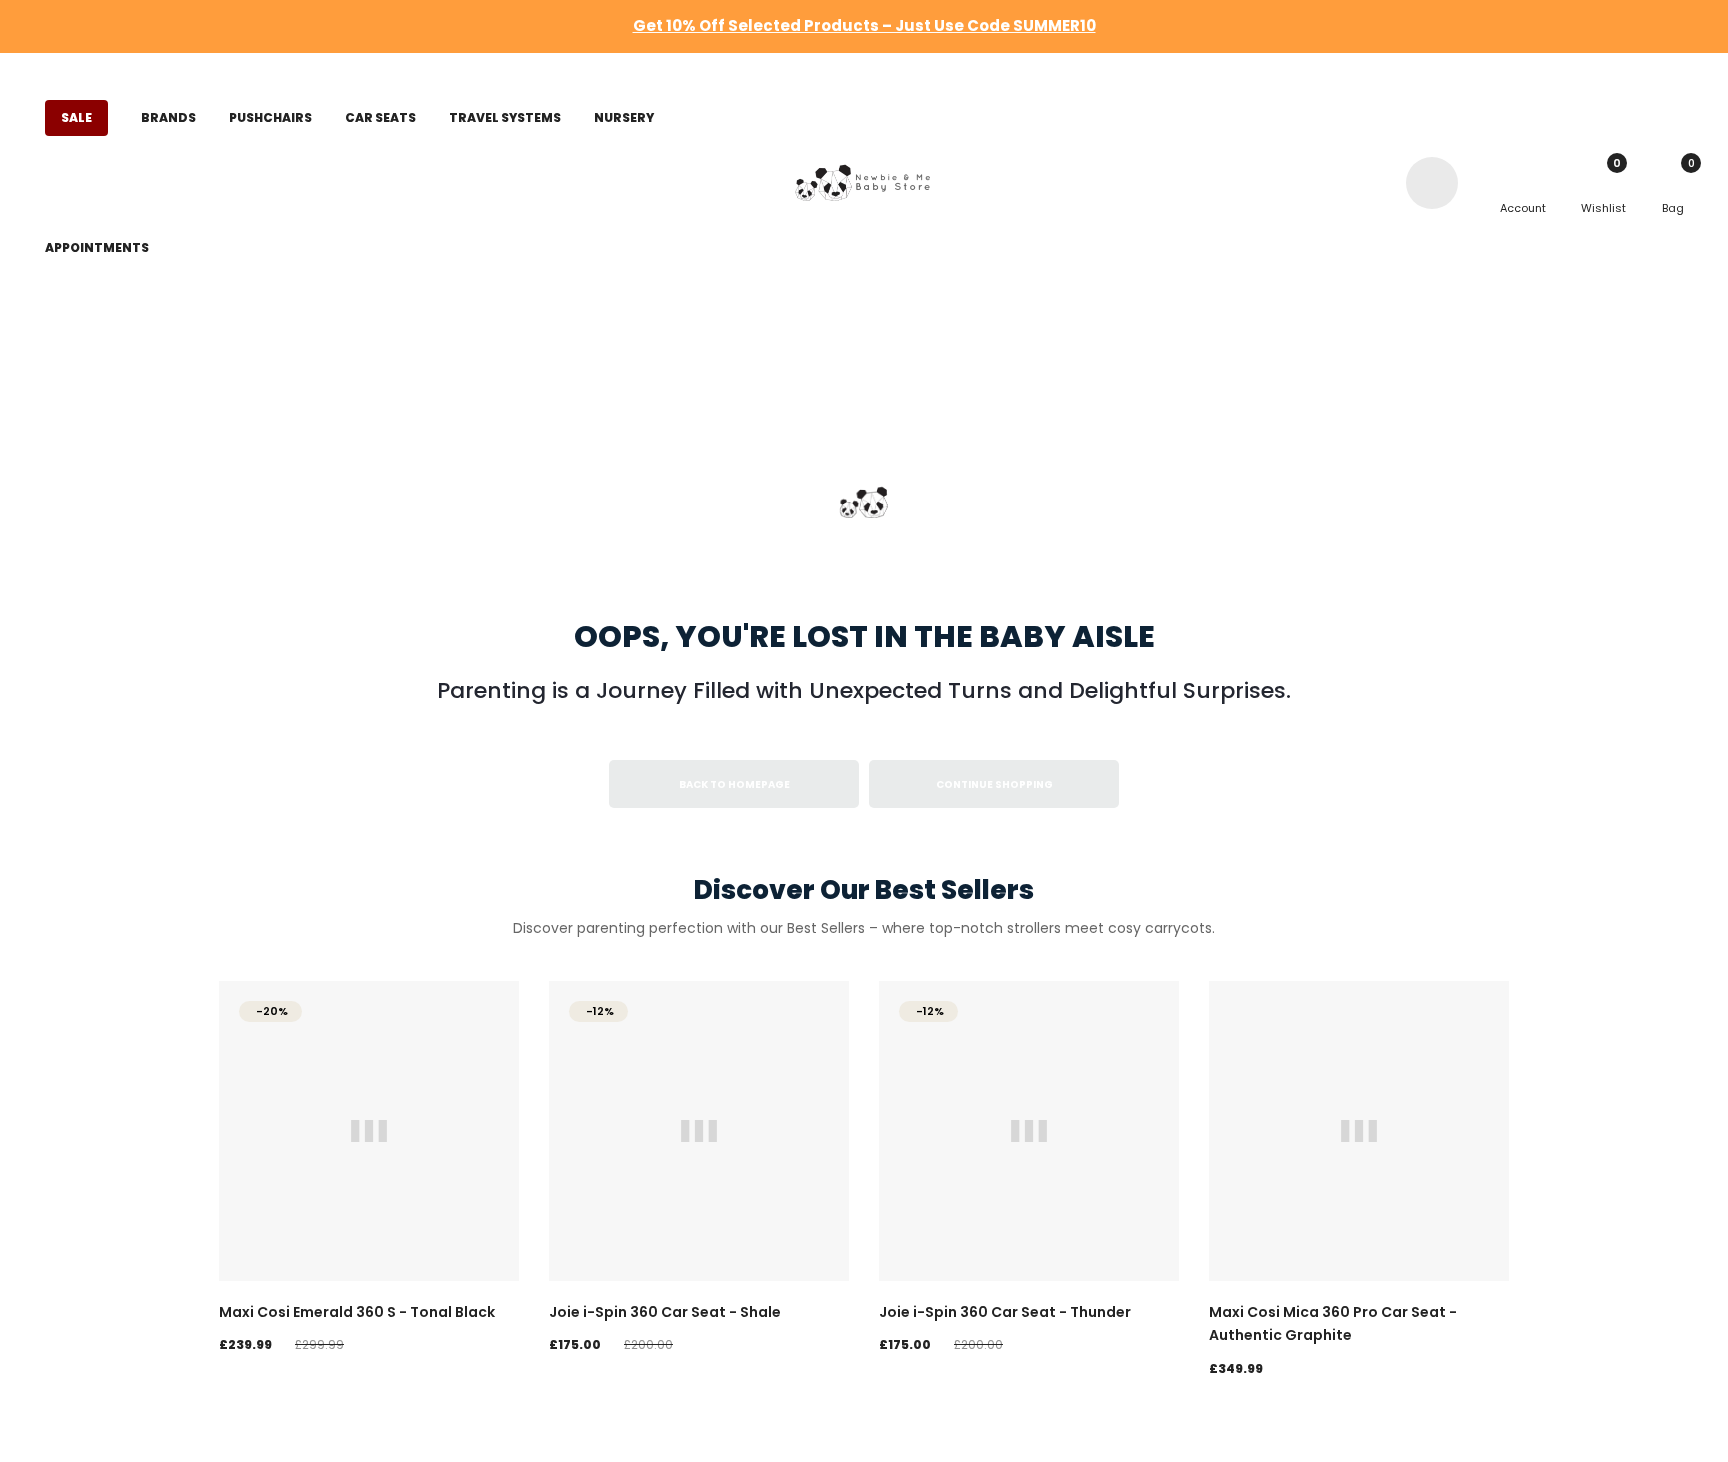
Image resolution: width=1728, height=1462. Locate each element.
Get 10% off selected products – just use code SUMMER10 (864, 25)
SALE (76, 117)
